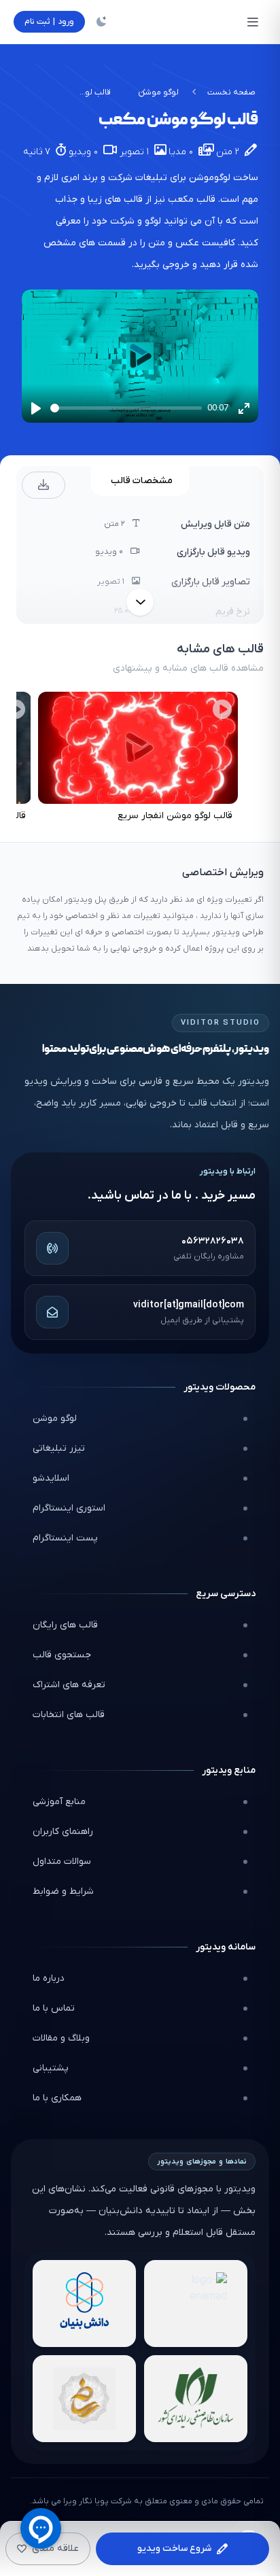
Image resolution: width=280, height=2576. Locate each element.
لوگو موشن (158, 92)
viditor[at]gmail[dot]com (189, 1305)
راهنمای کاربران (63, 1832)
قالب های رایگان (65, 1625)
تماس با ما (54, 2008)
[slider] (126, 408)
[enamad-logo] (196, 2304)
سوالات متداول (62, 1862)
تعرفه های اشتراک (69, 1685)
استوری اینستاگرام (69, 1508)
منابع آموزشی (59, 1802)
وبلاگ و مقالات (61, 2038)
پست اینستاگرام (65, 1538)
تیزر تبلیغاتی (59, 1448)
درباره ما (49, 1978)
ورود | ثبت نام (49, 22)
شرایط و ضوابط (63, 1891)
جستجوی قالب (62, 1655)
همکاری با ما (57, 2098)
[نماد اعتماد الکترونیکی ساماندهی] (84, 2399)
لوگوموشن (210, 178)
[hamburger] (253, 22)
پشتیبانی (51, 2068)
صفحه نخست (231, 92)
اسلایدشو (51, 1478)
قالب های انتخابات (69, 1715)
